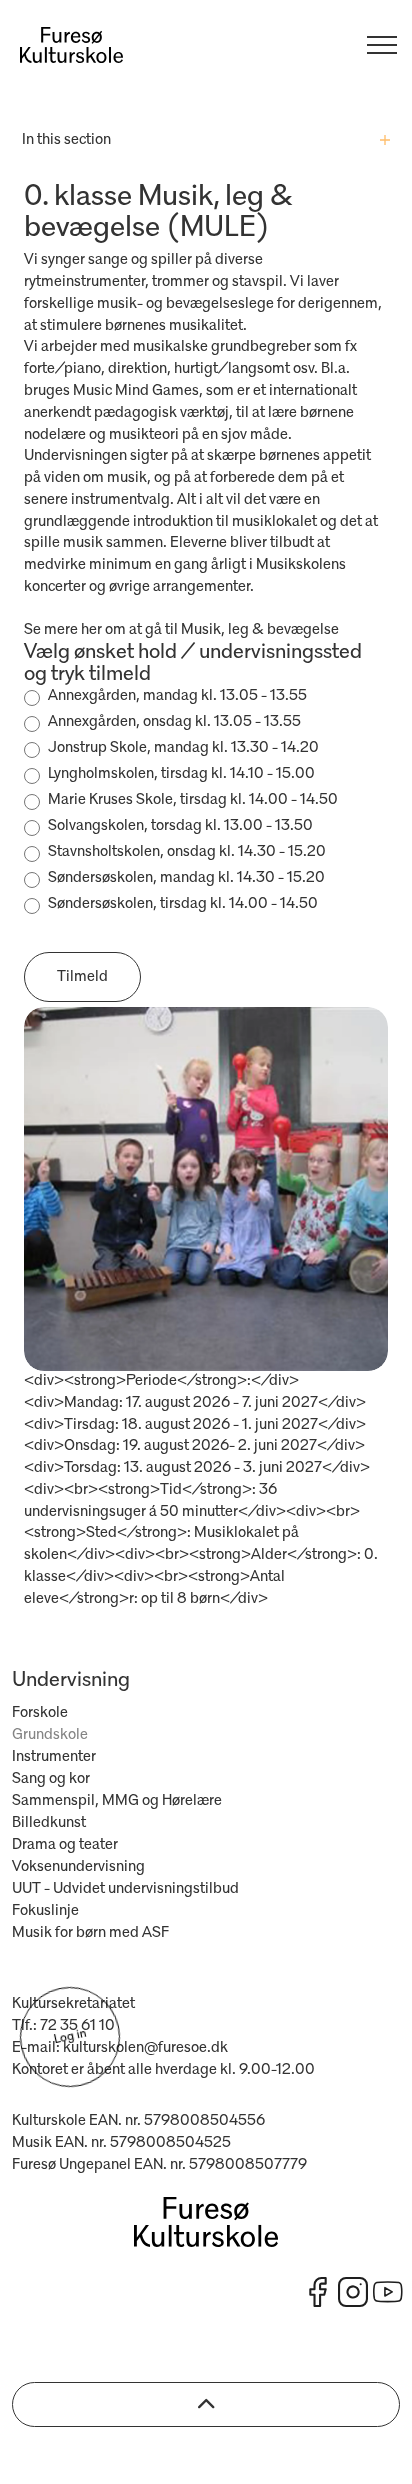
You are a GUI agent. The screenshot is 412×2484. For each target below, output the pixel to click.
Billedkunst (49, 1823)
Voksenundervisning (78, 1867)
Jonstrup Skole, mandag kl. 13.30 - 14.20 (183, 748)
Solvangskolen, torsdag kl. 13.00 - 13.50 (180, 826)
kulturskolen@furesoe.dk (145, 2048)
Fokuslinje (45, 1911)
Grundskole (50, 1735)
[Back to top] (206, 2404)
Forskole (40, 1713)
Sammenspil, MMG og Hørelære (117, 1801)
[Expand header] (382, 45)
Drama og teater (65, 1845)
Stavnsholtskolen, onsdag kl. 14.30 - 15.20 (187, 852)
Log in (69, 2037)
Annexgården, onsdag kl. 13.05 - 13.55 (174, 722)
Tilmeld (82, 977)
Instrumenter (54, 1757)
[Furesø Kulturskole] (71, 45)
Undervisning (71, 1680)
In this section (66, 140)
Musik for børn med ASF (90, 1933)
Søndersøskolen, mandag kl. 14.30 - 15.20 (186, 878)
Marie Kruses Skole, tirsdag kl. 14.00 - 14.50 (193, 800)
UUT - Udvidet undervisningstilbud (125, 1889)
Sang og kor (51, 1779)
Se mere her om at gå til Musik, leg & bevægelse (181, 630)
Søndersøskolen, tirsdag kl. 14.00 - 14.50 (183, 904)
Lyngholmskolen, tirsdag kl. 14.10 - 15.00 (181, 774)
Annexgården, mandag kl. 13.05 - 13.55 (177, 696)
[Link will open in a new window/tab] (318, 2292)
